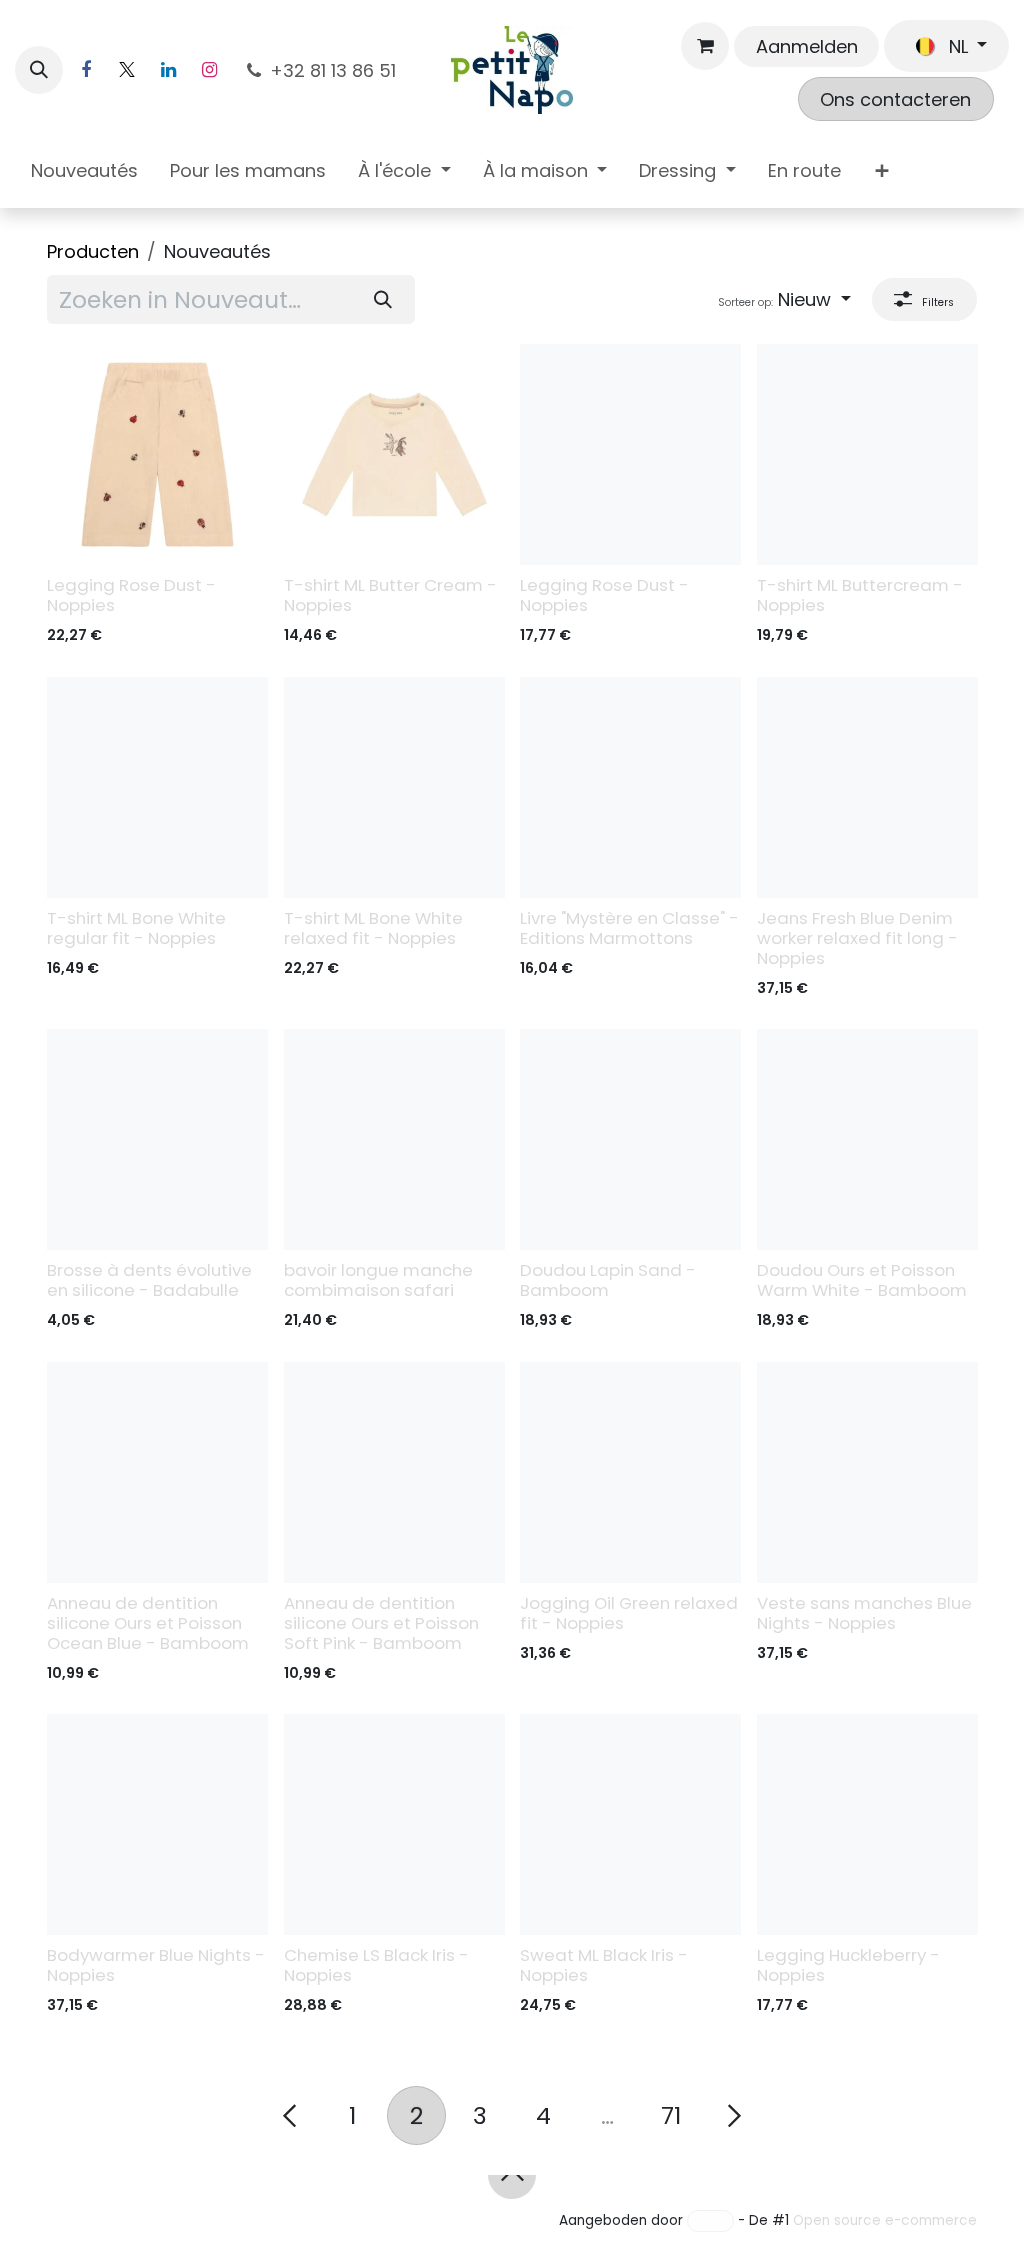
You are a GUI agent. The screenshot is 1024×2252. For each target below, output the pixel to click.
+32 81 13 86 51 (335, 70)
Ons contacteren (895, 99)
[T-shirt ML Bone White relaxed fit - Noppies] (394, 787)
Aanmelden (807, 46)
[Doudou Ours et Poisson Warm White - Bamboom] (867, 1139)
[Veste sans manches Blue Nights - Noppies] (867, 1472)
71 (671, 2115)
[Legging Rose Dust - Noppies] (157, 454)
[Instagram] (209, 70)
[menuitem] (84, 174)
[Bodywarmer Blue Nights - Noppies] (157, 1824)
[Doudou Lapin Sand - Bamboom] (630, 1139)
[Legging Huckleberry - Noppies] (867, 1824)
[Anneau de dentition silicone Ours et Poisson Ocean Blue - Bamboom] (157, 1472)
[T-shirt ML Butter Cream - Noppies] (394, 454)
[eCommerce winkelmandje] (705, 46)
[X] (127, 70)
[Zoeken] (383, 300)
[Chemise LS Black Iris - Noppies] (394, 1824)
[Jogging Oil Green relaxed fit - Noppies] (630, 1472)
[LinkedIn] (168, 70)
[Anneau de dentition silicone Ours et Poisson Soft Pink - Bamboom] (394, 1472)
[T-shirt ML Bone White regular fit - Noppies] (157, 787)
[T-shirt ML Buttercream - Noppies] (867, 454)
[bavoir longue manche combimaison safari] (394, 1139)
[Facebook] (86, 70)
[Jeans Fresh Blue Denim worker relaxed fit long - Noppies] (867, 787)
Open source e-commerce (885, 2220)
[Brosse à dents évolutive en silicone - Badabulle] (157, 1139)
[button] (39, 70)
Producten (93, 251)
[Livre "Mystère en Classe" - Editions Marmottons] (630, 787)
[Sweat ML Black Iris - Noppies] (630, 1824)
